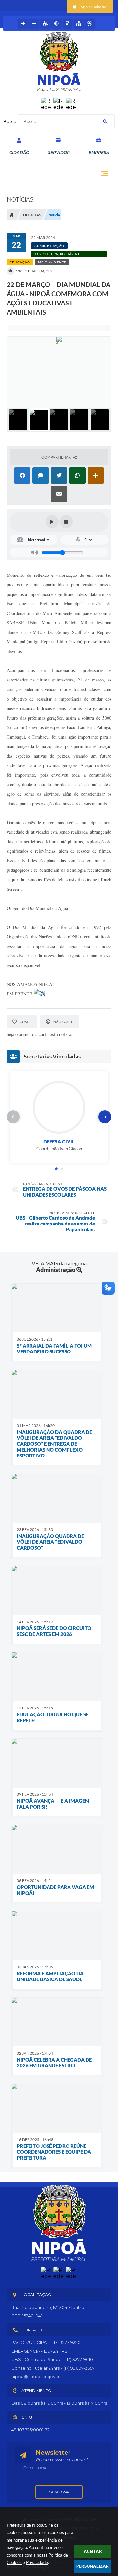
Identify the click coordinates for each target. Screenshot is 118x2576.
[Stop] (66, 522)
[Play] (52, 522)
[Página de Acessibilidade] (90, 24)
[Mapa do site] (79, 24)
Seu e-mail (34, 2468)
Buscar (11, 121)
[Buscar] (105, 122)
